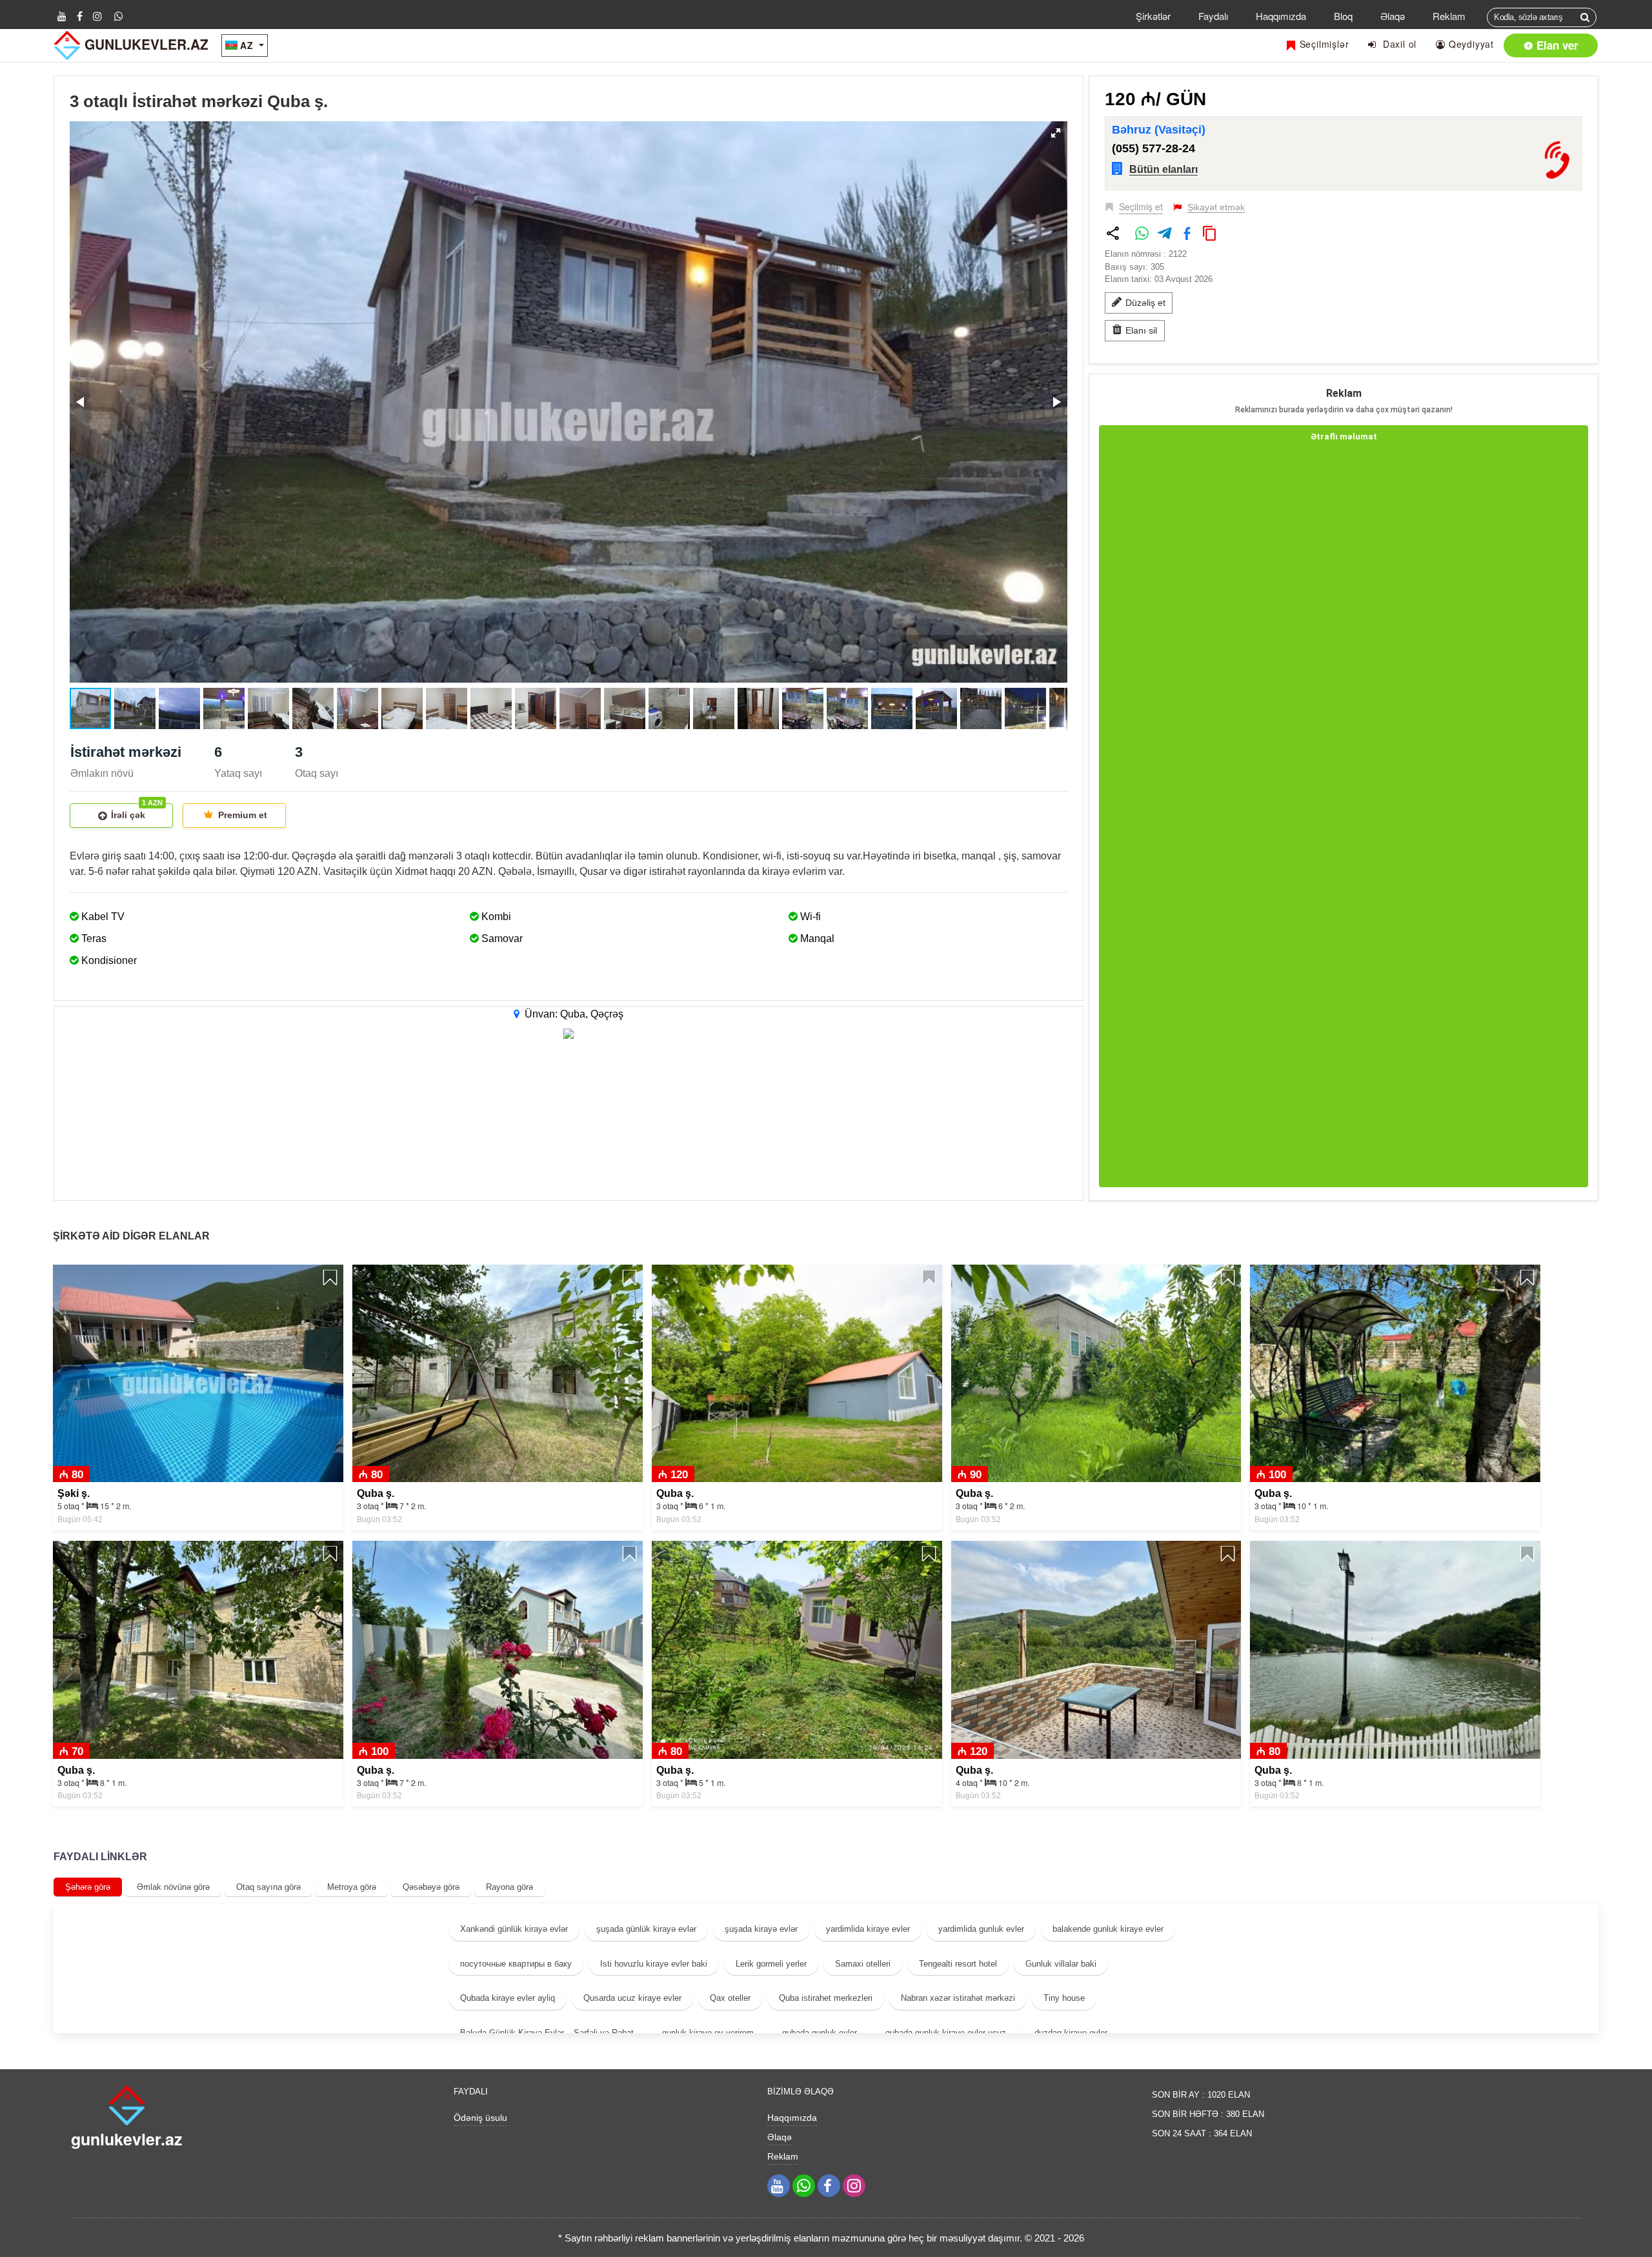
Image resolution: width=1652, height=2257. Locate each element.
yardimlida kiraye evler (868, 1929)
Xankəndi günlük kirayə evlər (514, 1929)
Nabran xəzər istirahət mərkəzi (958, 1998)
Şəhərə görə (88, 1887)
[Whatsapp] (119, 16)
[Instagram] (97, 16)
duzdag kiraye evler (1071, 2033)
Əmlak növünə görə (173, 1887)
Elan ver (1556, 45)
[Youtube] (62, 16)
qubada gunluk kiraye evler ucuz (946, 2033)
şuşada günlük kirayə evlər (646, 1929)
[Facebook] (80, 16)
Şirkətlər (1153, 16)
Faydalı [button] (1213, 16)
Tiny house (1064, 1998)
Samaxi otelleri (863, 1964)
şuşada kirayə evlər (761, 1929)
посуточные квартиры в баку (516, 1964)
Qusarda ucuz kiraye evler (632, 1998)
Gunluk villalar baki (1061, 1964)
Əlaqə (1393, 16)
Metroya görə (352, 1887)
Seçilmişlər (1323, 44)
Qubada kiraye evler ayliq (508, 1998)
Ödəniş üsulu (480, 2118)
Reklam (1449, 16)
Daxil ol (1396, 44)
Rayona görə (509, 1887)
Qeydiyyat (1470, 44)
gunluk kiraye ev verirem (708, 2033)
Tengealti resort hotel (958, 1964)
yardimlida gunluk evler (981, 1929)
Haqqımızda (1281, 16)
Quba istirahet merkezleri (826, 1998)
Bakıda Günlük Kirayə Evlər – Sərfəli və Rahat (547, 2033)
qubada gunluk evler (820, 2033)
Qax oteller (730, 1998)
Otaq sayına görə (268, 1887)
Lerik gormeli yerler (771, 1964)
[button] (1056, 133)
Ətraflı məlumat (1344, 436)
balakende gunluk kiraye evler (1108, 1929)
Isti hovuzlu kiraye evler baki (654, 1964)
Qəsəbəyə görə (431, 1887)
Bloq (1343, 16)
